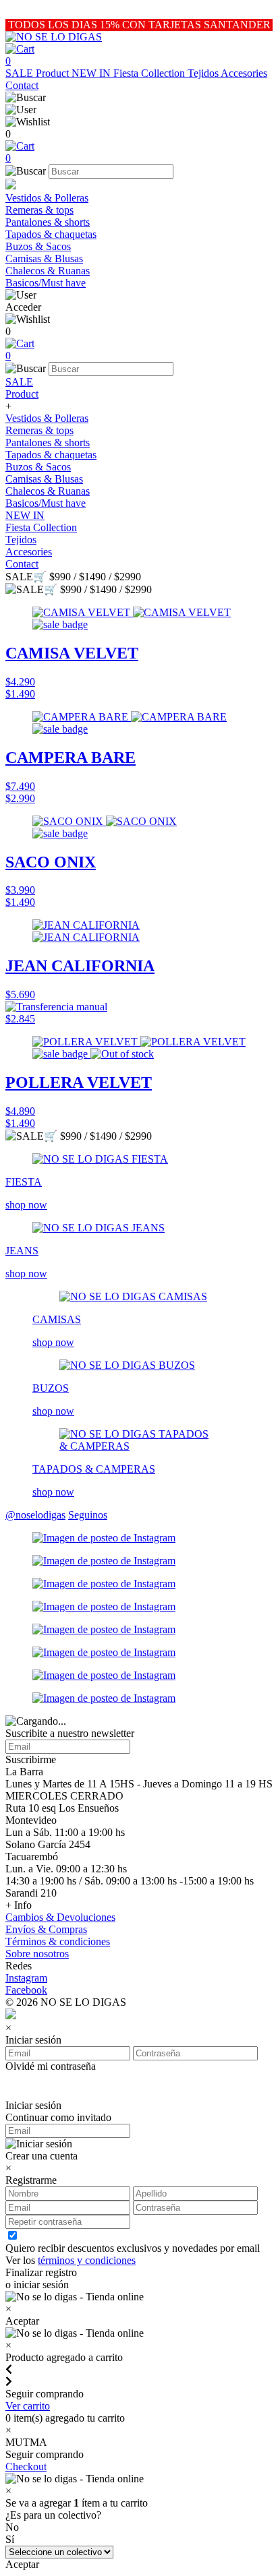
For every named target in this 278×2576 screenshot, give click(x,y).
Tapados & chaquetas (51, 234)
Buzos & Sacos (38, 246)
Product (54, 73)
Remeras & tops (39, 210)
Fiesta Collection (150, 73)
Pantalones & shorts (48, 222)
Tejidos (204, 73)
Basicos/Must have (46, 283)
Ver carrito (28, 2406)
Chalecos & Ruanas (48, 271)
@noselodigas (35, 1515)
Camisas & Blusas (44, 258)
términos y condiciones (87, 2260)
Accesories (244, 73)
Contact (22, 85)
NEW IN (92, 73)
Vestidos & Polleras (47, 198)
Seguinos (88, 1515)
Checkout (26, 2466)
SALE (21, 73)
